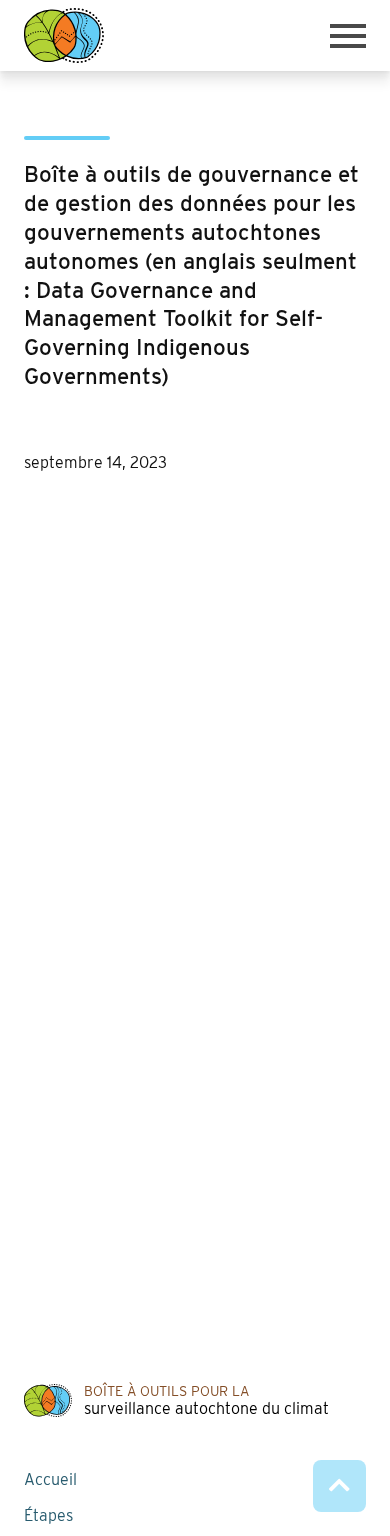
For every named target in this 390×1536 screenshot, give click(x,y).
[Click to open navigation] (348, 36)
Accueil (50, 1479)
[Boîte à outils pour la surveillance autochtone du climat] (64, 35)
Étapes (48, 1515)
